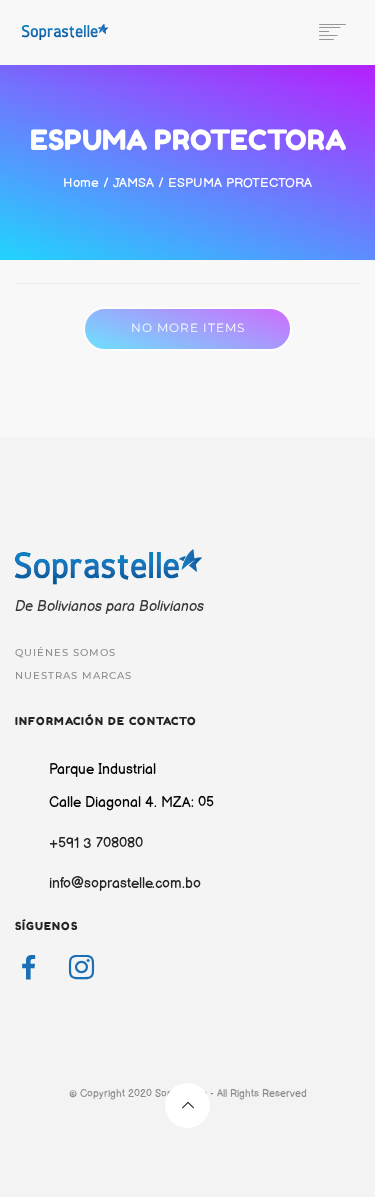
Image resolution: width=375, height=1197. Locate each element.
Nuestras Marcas (73, 675)
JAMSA (133, 183)
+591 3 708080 (96, 843)
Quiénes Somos (65, 652)
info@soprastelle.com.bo (125, 883)
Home (81, 183)
